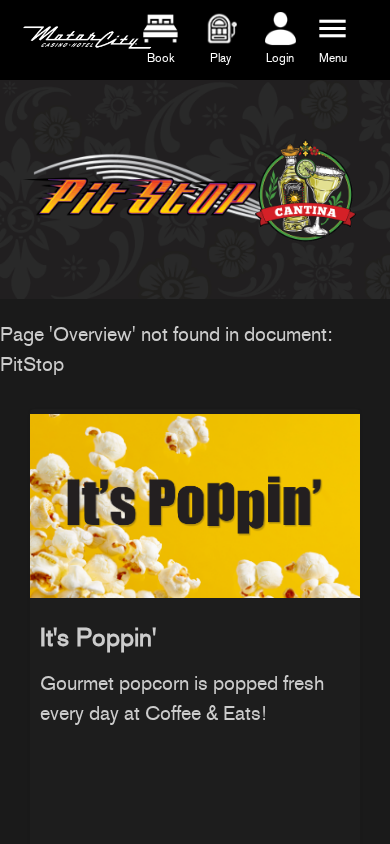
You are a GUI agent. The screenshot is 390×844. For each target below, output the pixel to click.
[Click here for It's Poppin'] (195, 502)
